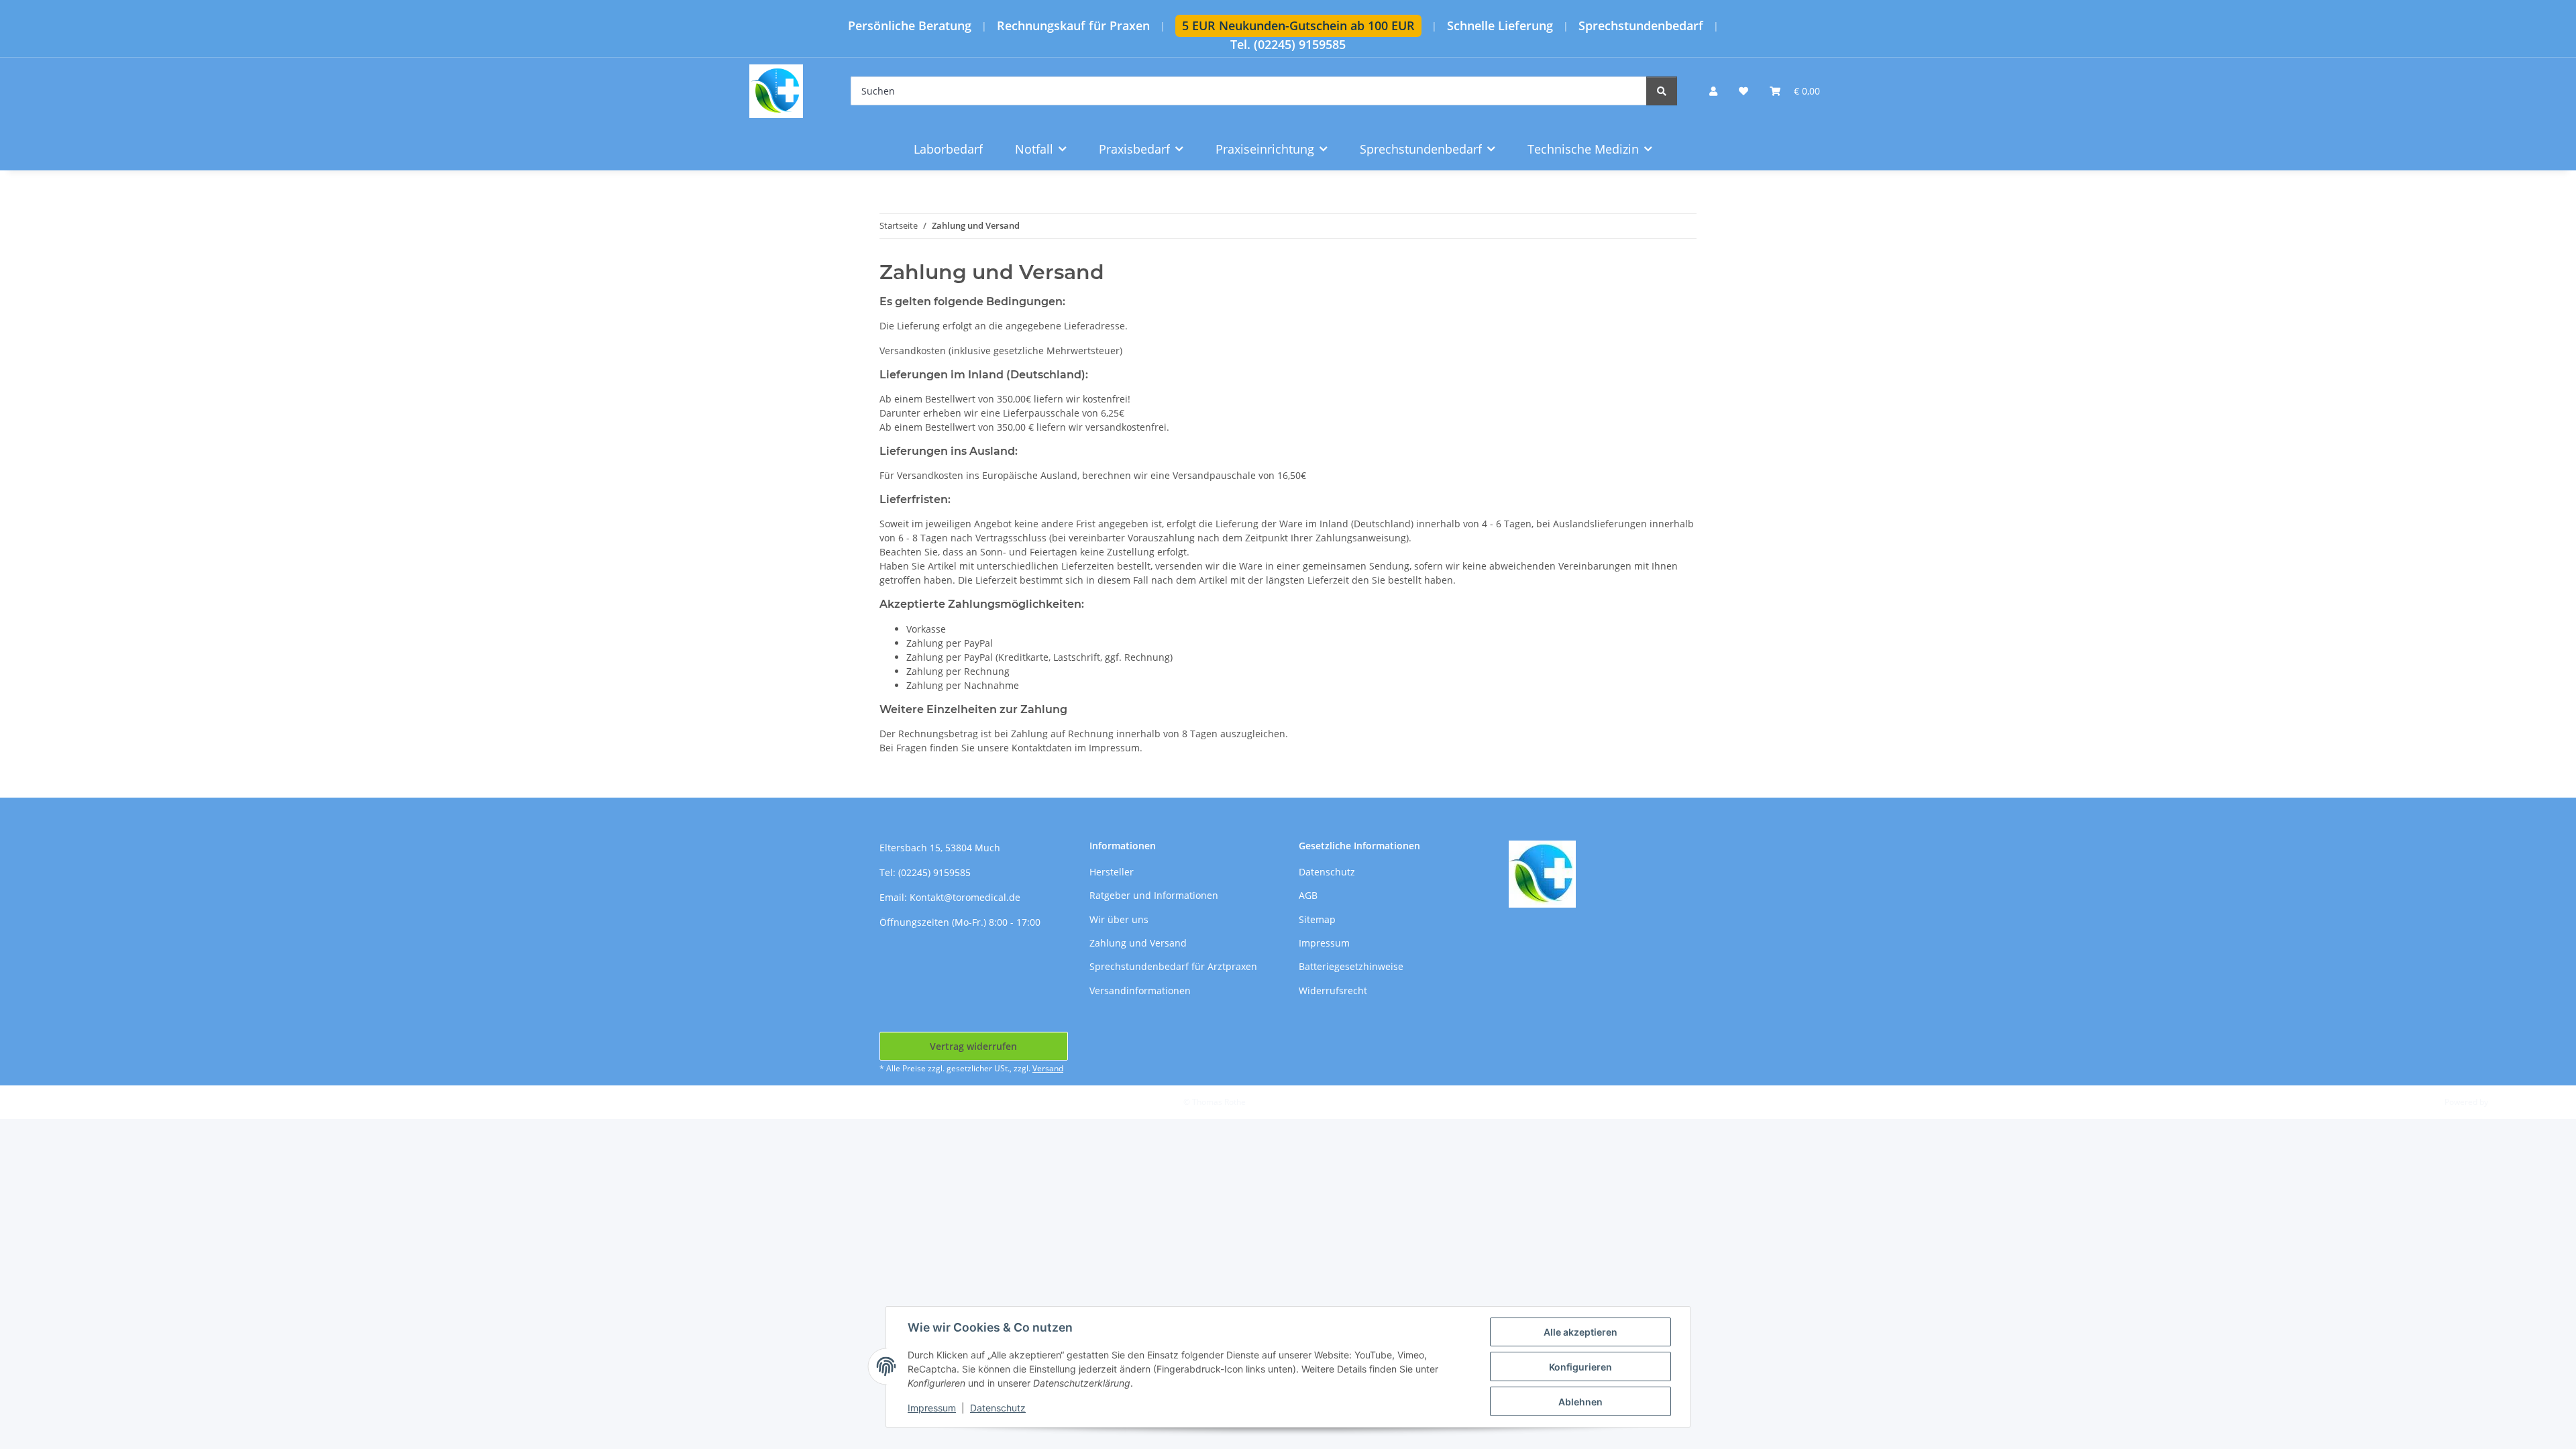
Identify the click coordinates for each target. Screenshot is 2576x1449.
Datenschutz (998, 1408)
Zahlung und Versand (1138, 943)
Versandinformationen (1140, 990)
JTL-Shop (2506, 1102)
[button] (1713, 91)
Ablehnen (1580, 1402)
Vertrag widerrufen (973, 1046)
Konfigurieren (1580, 1367)
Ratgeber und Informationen (1154, 895)
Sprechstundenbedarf (1641, 26)
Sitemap (1317, 919)
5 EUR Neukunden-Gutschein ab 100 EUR (1298, 25)
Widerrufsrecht (1333, 990)
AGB (1308, 895)
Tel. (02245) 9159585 (1288, 45)
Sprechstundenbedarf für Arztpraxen (1173, 966)
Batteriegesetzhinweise (1351, 966)
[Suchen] (1662, 91)
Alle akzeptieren (1580, 1332)
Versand (1048, 1068)
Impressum (932, 1408)
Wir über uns (1119, 919)
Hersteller (1112, 872)
